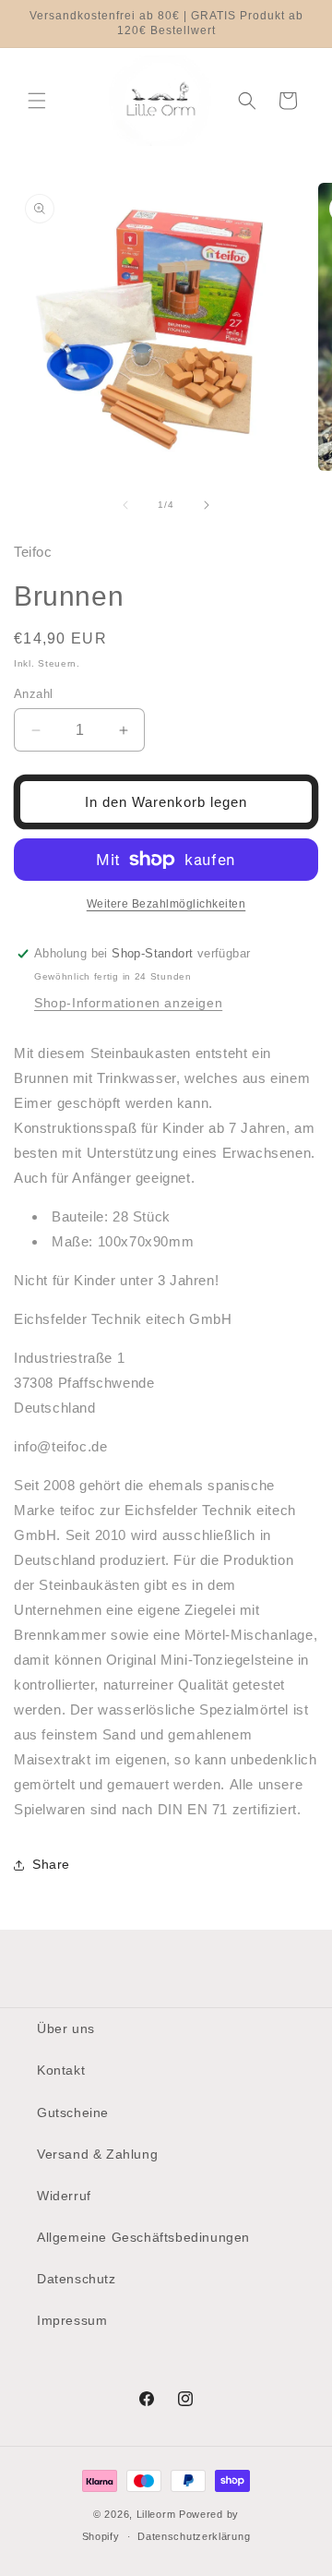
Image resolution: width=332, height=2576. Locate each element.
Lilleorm (156, 2514)
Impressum (72, 2320)
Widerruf (64, 2196)
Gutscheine (73, 2113)
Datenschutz (77, 2279)
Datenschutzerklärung (194, 2536)
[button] (37, 101)
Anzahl (33, 694)
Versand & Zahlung (97, 2154)
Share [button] (51, 1864)
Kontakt (61, 2070)
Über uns (66, 2028)
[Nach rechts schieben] (207, 505)
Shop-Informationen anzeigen (128, 1003)
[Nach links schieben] (125, 505)
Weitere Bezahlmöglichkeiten (166, 904)
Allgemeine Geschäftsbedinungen (143, 2237)
